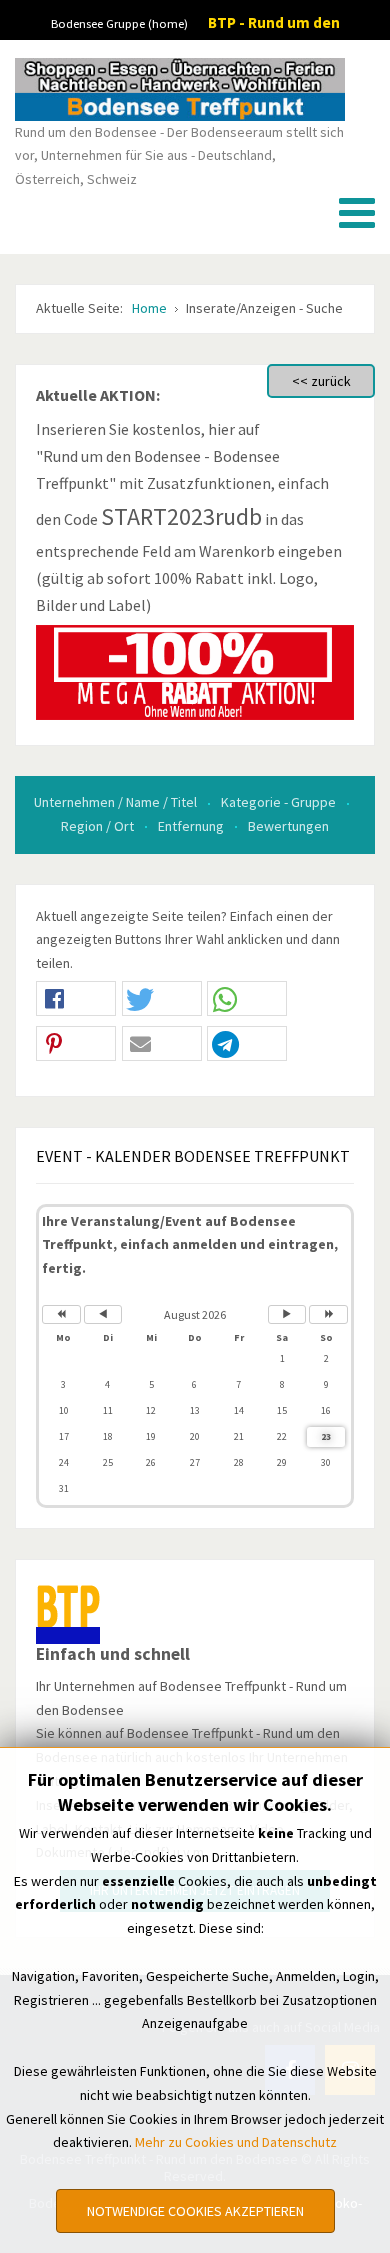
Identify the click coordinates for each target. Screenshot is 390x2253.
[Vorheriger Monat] (103, 1314)
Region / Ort (99, 826)
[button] (76, 999)
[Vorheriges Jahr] (61, 1314)
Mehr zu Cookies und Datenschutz (236, 2142)
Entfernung (192, 826)
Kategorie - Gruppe (280, 802)
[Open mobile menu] (357, 213)
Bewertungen (288, 826)
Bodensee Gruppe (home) (119, 23)
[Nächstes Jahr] (328, 1314)
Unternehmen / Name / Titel (117, 802)
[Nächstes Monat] (287, 1314)
